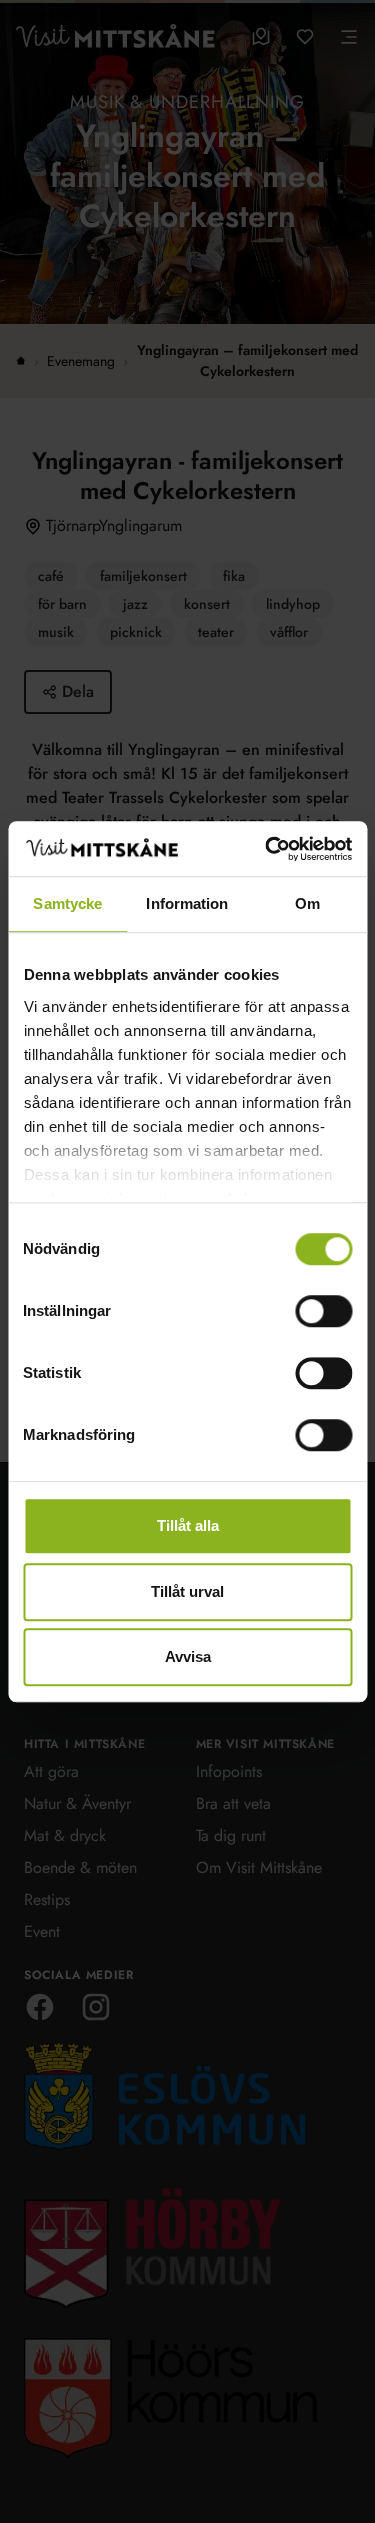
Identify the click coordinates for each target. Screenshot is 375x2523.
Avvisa (188, 1656)
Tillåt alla (188, 1525)
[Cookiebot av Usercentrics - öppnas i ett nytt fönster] (267, 849)
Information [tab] (187, 903)
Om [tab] (307, 903)
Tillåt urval (187, 1591)
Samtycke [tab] (67, 903)
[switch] (323, 1311)
